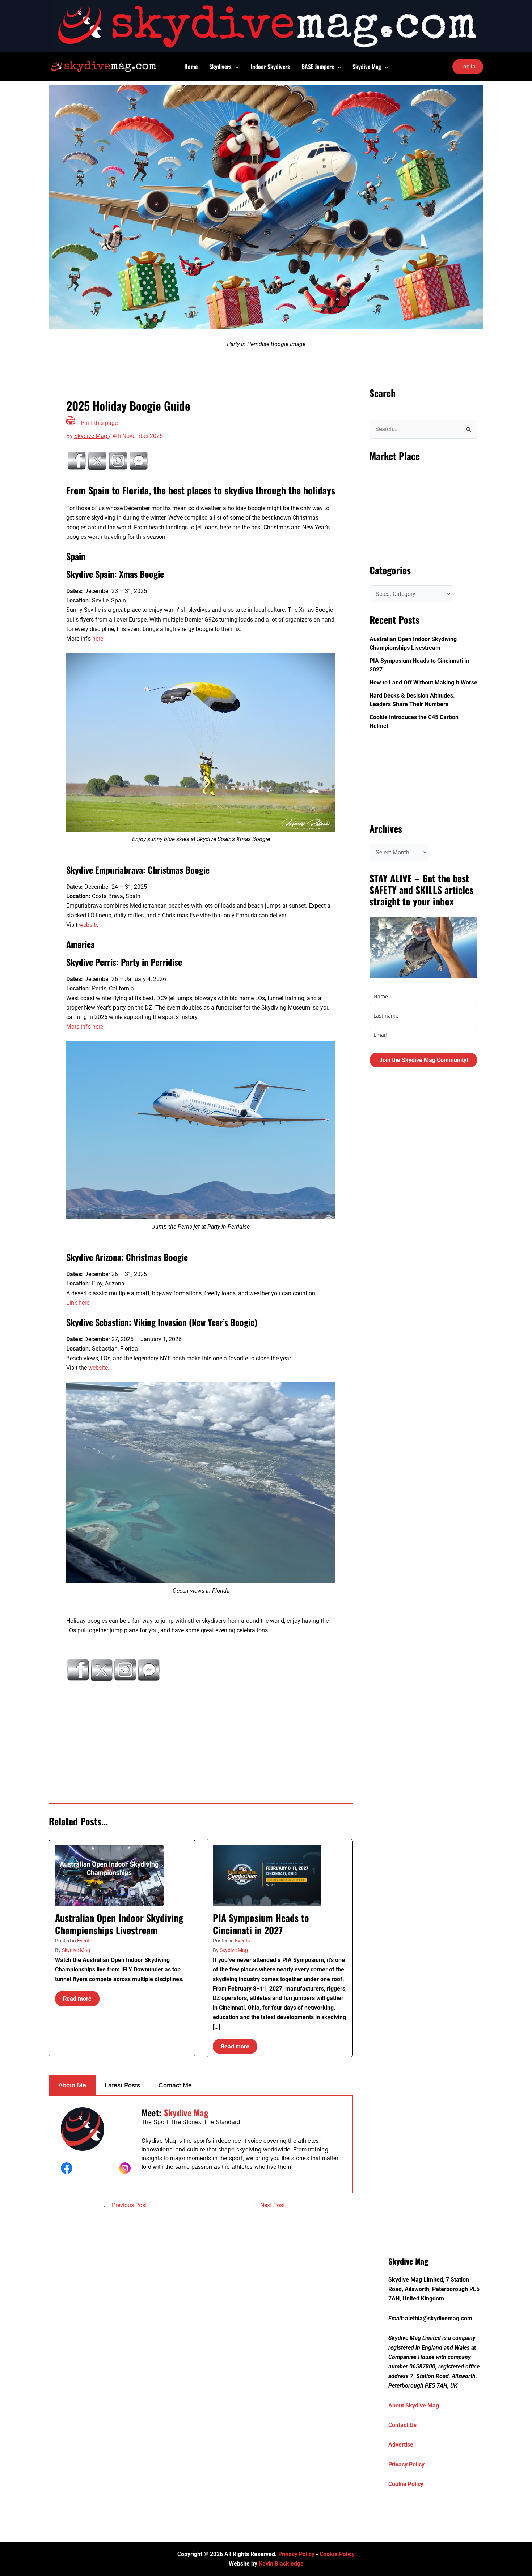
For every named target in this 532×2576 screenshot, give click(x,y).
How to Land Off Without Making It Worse (423, 683)
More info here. (85, 1027)
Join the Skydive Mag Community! (424, 1060)
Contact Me (175, 2085)
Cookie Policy (406, 2484)
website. (99, 1368)
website (89, 925)
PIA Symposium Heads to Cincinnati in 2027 (261, 1924)
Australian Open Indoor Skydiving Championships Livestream (119, 1924)
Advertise (401, 2445)
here (98, 639)
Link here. (79, 1303)
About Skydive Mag (414, 2406)
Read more (77, 1999)
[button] (235, 67)
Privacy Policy (406, 2464)
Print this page (99, 423)
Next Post (273, 2205)
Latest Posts (122, 2085)
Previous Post (129, 2205)
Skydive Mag (76, 1950)
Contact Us (402, 2425)
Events (85, 1941)
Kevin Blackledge (281, 2564)
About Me (72, 2085)
